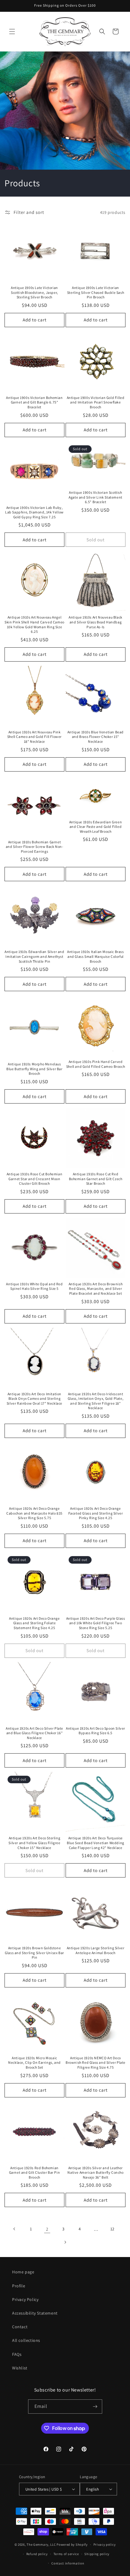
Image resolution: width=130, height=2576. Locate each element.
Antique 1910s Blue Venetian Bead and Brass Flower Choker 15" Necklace (96, 737)
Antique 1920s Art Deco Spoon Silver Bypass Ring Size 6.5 (96, 1731)
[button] (12, 32)
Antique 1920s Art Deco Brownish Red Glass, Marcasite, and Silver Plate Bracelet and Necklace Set (96, 1289)
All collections (26, 2340)
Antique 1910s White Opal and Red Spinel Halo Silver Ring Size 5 (34, 1286)
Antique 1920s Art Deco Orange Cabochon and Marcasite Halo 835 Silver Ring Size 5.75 (34, 1513)
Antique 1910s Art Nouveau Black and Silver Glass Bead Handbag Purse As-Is (96, 622)
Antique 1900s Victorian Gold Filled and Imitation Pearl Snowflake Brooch (96, 402)
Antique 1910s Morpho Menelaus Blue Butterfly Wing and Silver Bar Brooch (34, 1069)
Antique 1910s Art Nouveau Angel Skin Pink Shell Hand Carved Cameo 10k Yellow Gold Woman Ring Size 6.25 (34, 624)
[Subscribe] (95, 2407)
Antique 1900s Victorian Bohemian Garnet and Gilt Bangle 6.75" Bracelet (34, 402)
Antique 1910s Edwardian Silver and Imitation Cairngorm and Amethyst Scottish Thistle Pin (34, 956)
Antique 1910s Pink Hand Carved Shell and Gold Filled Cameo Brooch (96, 1064)
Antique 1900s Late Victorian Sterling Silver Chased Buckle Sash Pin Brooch (96, 292)
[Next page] (65, 2242)
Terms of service (66, 2554)
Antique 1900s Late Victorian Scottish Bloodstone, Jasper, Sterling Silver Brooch (34, 292)
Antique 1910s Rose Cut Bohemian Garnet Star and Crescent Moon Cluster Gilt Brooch (35, 1179)
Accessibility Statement (35, 2313)
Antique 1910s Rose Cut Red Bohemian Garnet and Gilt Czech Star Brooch (96, 1179)
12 (112, 2229)
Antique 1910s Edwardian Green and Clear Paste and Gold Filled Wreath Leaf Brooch (96, 827)
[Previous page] (15, 2229)
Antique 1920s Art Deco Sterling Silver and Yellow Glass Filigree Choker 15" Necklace (34, 1843)
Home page (23, 2272)
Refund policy (37, 2554)
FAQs (17, 2354)
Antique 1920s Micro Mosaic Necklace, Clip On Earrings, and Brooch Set (34, 2063)
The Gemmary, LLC (41, 2544)
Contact (20, 2327)
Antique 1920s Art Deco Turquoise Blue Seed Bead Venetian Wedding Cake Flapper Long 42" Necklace (96, 1843)
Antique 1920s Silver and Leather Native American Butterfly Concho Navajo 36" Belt (95, 2173)
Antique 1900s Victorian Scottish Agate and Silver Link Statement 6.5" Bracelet (96, 497)
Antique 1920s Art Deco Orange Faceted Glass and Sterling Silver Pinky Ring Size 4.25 (96, 1513)
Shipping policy (97, 2554)
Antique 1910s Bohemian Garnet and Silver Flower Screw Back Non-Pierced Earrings (35, 847)
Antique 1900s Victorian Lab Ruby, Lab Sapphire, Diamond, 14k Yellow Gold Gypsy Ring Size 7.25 (34, 512)
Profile (19, 2286)
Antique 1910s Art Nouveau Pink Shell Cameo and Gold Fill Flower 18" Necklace (34, 737)
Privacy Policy (25, 2299)
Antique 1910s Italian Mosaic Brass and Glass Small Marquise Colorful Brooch (95, 956)
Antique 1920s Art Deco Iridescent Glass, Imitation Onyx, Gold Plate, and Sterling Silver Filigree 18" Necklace (96, 1401)
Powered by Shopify (72, 2544)
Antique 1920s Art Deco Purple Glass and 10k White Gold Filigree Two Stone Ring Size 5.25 (96, 1623)
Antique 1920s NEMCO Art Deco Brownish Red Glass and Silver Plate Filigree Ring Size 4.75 (96, 2063)
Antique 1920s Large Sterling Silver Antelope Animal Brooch (96, 1950)
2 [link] (47, 2229)
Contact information (68, 2563)
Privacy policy (105, 2544)
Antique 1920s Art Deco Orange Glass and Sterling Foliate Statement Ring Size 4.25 (34, 1623)
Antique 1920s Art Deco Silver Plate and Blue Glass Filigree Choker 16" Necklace (34, 1733)
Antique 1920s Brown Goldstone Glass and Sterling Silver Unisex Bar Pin (34, 1953)
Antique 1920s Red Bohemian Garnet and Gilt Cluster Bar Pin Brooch (35, 2173)
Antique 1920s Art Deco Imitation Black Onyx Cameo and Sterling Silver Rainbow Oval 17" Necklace (34, 1399)
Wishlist (20, 2368)
